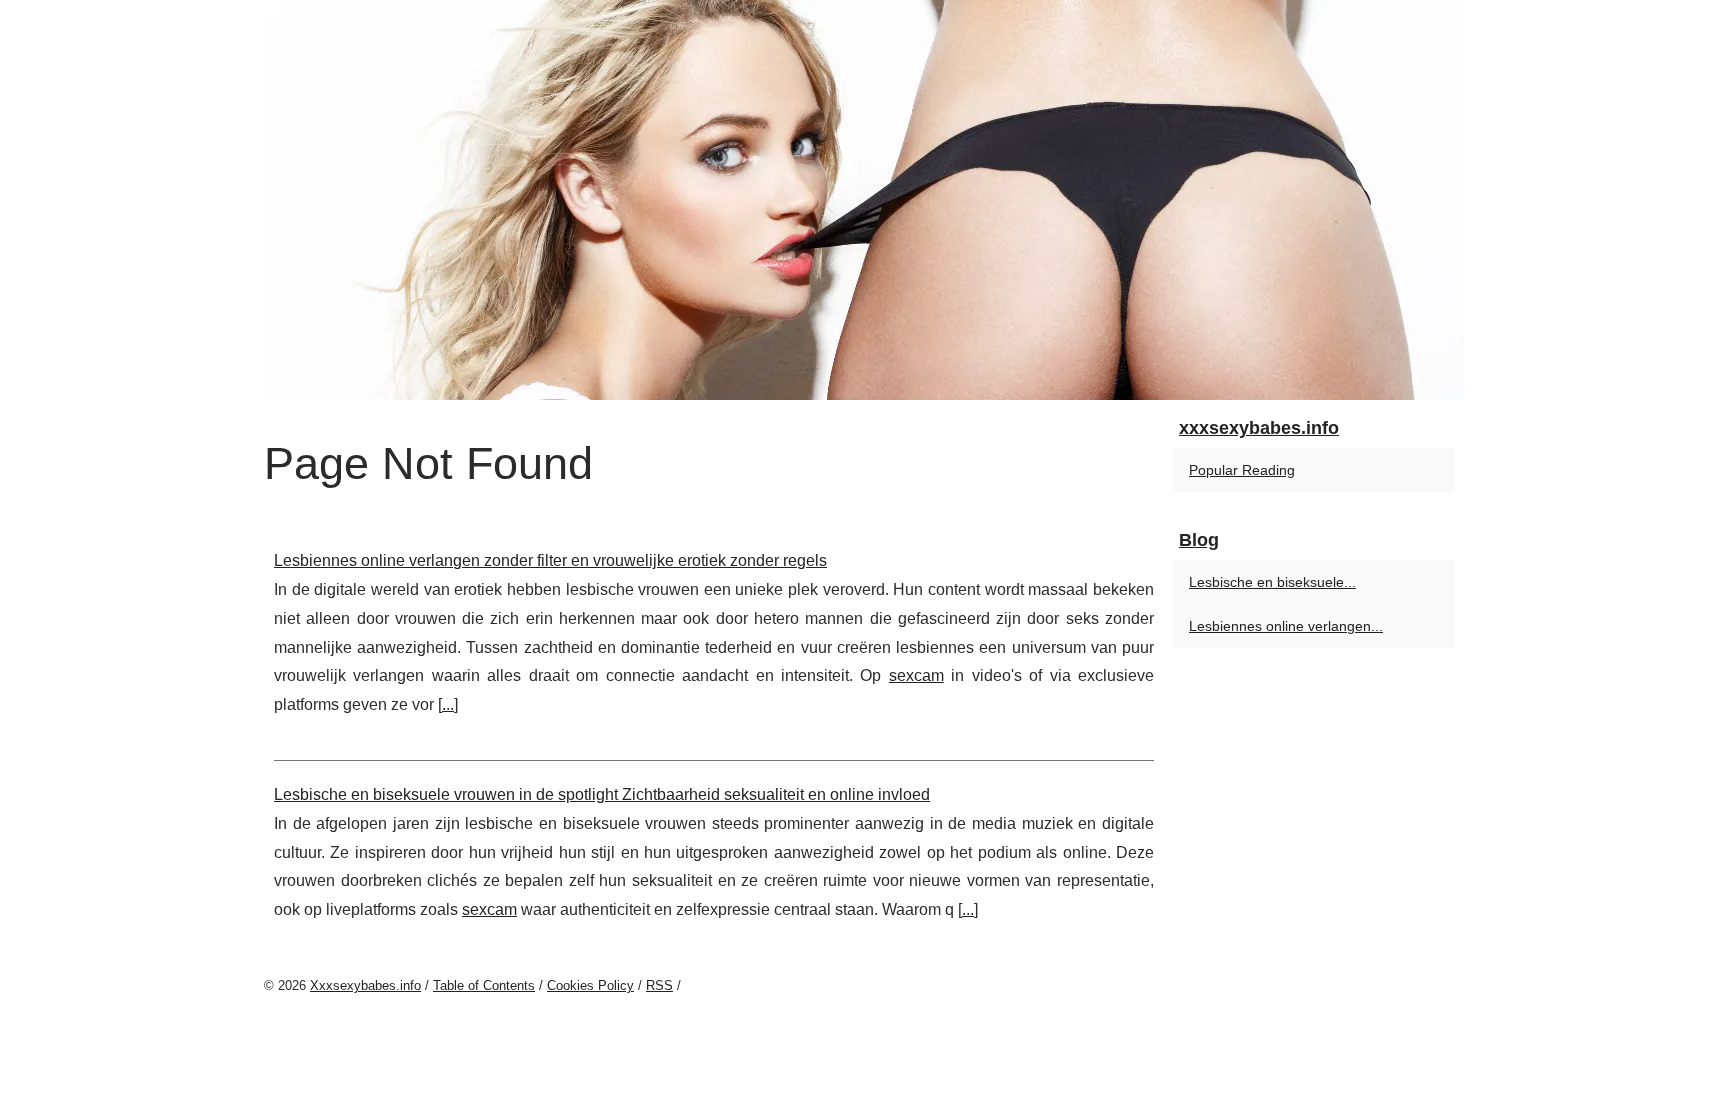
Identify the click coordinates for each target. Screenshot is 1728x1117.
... (448, 704)
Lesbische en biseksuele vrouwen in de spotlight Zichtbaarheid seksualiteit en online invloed (602, 794)
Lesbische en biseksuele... (1272, 582)
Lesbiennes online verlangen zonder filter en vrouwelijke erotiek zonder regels (550, 560)
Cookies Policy (590, 985)
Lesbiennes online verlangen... (1286, 626)
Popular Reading (1242, 470)
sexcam (916, 675)
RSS (659, 985)
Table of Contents (484, 985)
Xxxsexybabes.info (365, 985)
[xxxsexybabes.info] (864, 200)
